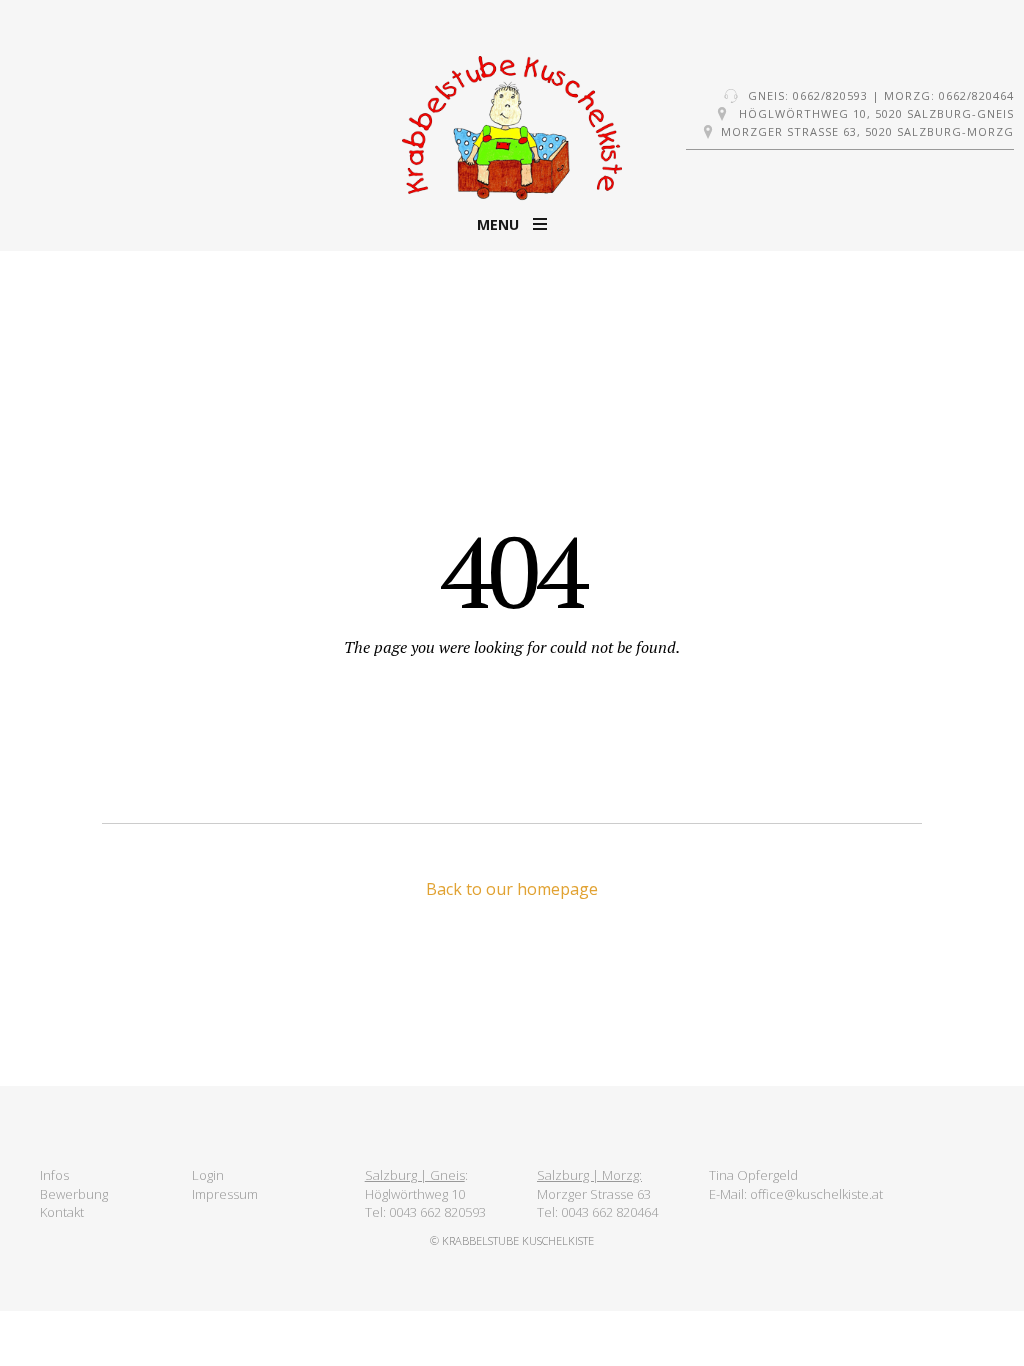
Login (208, 1175)
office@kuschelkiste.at (816, 1194)
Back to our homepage (512, 889)
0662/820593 (830, 95)
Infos (54, 1175)
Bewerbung (74, 1194)
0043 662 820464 (609, 1212)
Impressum (225, 1194)
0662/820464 (976, 95)
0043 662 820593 (437, 1212)
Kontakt (62, 1212)
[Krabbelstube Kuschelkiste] (512, 130)
